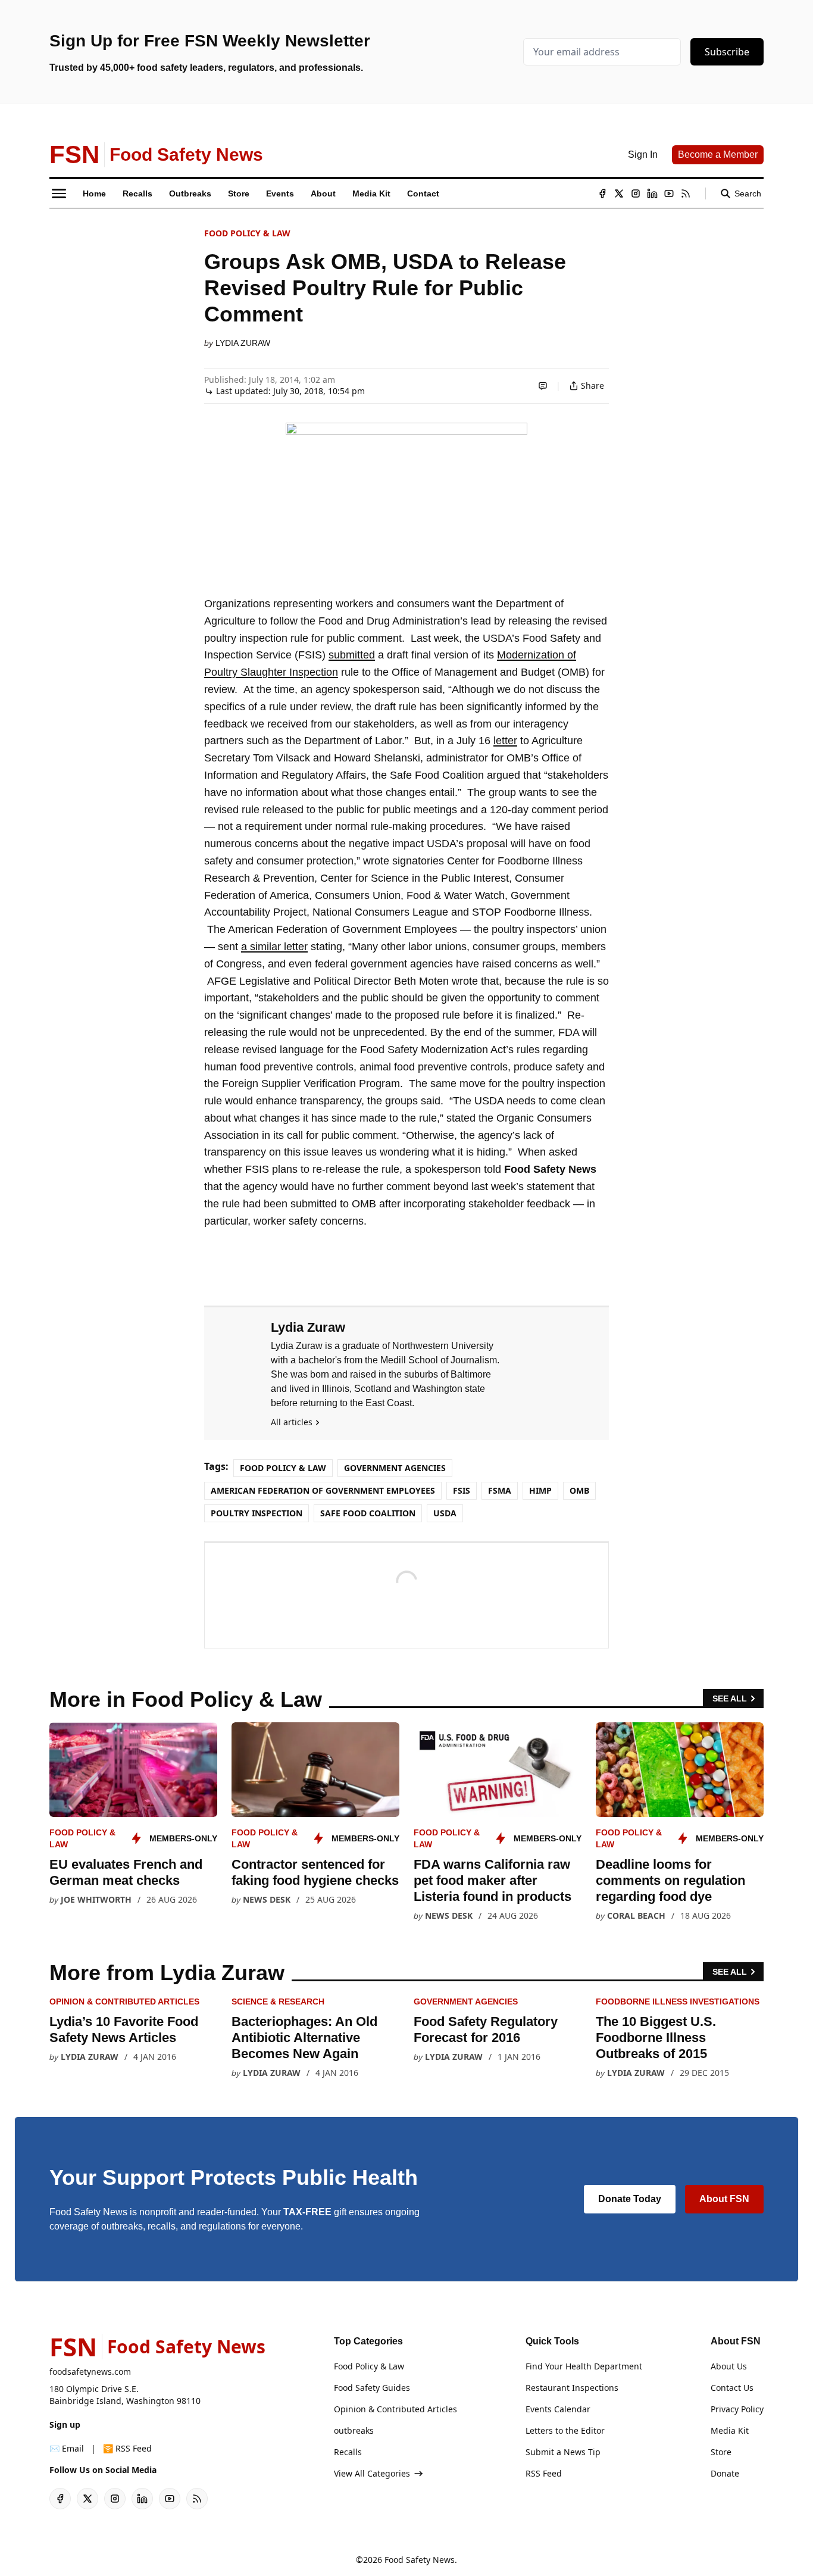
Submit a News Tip (563, 2452)
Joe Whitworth (96, 1899)
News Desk (267, 1899)
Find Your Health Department (584, 2366)
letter (505, 741)
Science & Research (278, 2002)
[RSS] (686, 193)
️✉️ (67, 2448)
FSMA (500, 1490)
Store (721, 2452)
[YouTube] (669, 193)
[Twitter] (619, 193)
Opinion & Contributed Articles (124, 2002)
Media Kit (730, 2430)
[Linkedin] (652, 193)
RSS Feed (544, 2473)
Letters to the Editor (565, 2430)
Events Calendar (558, 2409)
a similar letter (274, 947)
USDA (445, 1513)
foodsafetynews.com (90, 2372)
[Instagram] (636, 193)
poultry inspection (257, 1513)
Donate (725, 2473)
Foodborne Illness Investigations (678, 2002)
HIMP (540, 1490)
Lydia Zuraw (243, 343)
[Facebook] (602, 193)
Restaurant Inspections (572, 2388)
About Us (729, 2366)
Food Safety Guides (372, 2388)
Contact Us (732, 2388)
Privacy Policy (737, 2409)
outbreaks (354, 2430)
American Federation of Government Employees (323, 1490)
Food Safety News (420, 2560)
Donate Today (630, 2199)
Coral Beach (636, 1915)
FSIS (462, 1490)
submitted (352, 655)
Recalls (348, 2452)
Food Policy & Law (247, 233)
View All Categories (372, 2473)
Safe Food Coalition (368, 1513)
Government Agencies (395, 1468)
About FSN (724, 2199)
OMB (579, 1490)
